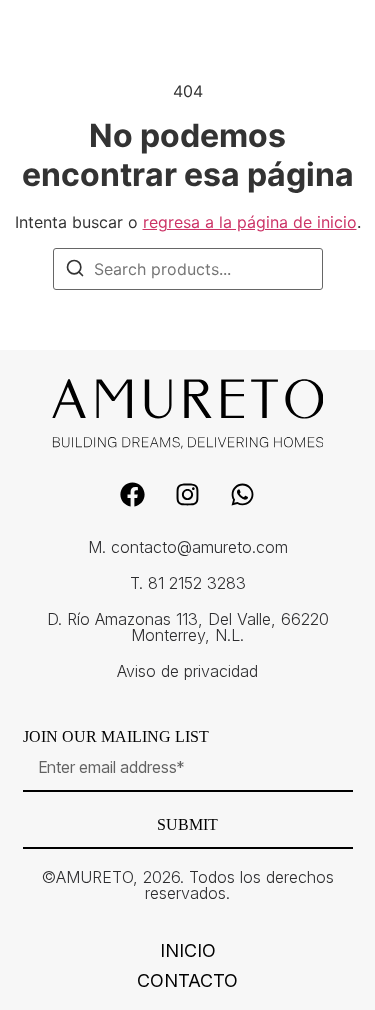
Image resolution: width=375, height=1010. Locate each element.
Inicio (188, 951)
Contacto (187, 981)
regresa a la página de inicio (250, 222)
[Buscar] (75, 271)
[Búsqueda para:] (188, 269)
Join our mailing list (116, 737)
